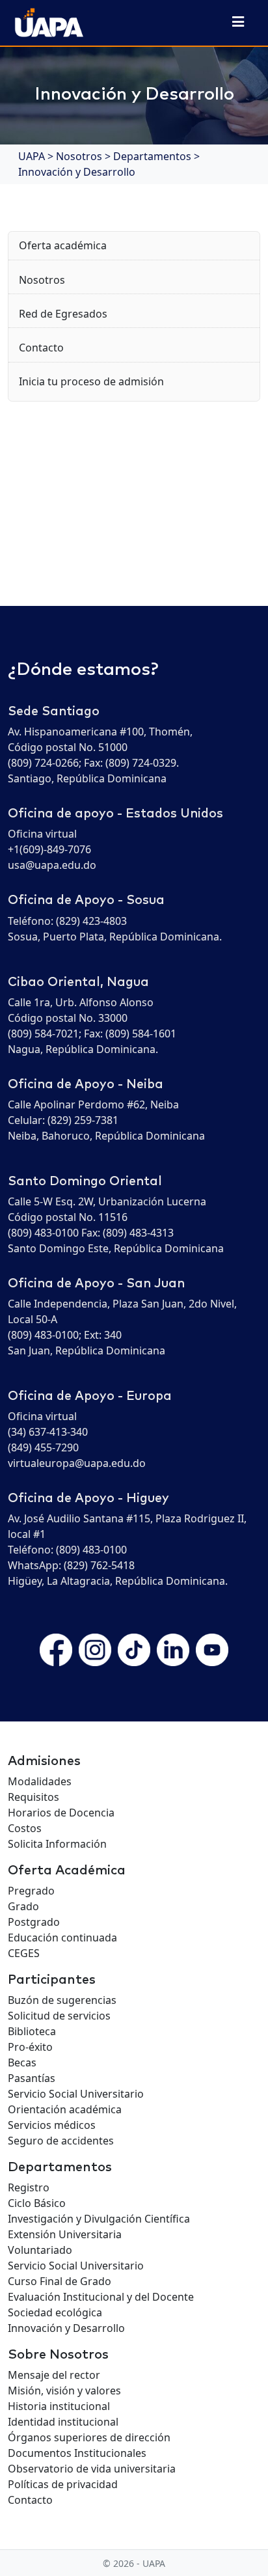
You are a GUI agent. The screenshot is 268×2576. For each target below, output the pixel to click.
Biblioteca (32, 2031)
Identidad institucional (63, 2422)
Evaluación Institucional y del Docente (101, 2297)
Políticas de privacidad (63, 2484)
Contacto (41, 348)
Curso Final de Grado (60, 2281)
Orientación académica (65, 2109)
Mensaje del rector (54, 2375)
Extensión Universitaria (65, 2234)
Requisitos (33, 1797)
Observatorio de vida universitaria (92, 2469)
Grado (23, 1906)
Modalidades (40, 1781)
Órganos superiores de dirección (89, 2437)
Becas (22, 2062)
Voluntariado (40, 2250)
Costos (25, 1828)
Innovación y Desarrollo (66, 2328)
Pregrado (31, 1891)
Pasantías (32, 2078)
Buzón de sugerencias (62, 2000)
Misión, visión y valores (64, 2391)
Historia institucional (59, 2406)
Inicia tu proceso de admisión (91, 381)
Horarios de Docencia (61, 1813)
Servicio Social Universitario (76, 2094)
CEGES (24, 1953)
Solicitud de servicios (59, 2016)
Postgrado (34, 1922)
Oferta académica (63, 245)
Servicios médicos (52, 2125)
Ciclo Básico (37, 2203)
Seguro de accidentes (61, 2141)
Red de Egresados (63, 314)
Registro (29, 2187)
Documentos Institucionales (77, 2453)
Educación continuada (62, 1938)
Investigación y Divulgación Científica (99, 2219)
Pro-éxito (30, 2047)
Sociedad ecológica (55, 2312)
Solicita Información (57, 1844)
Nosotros (42, 280)
